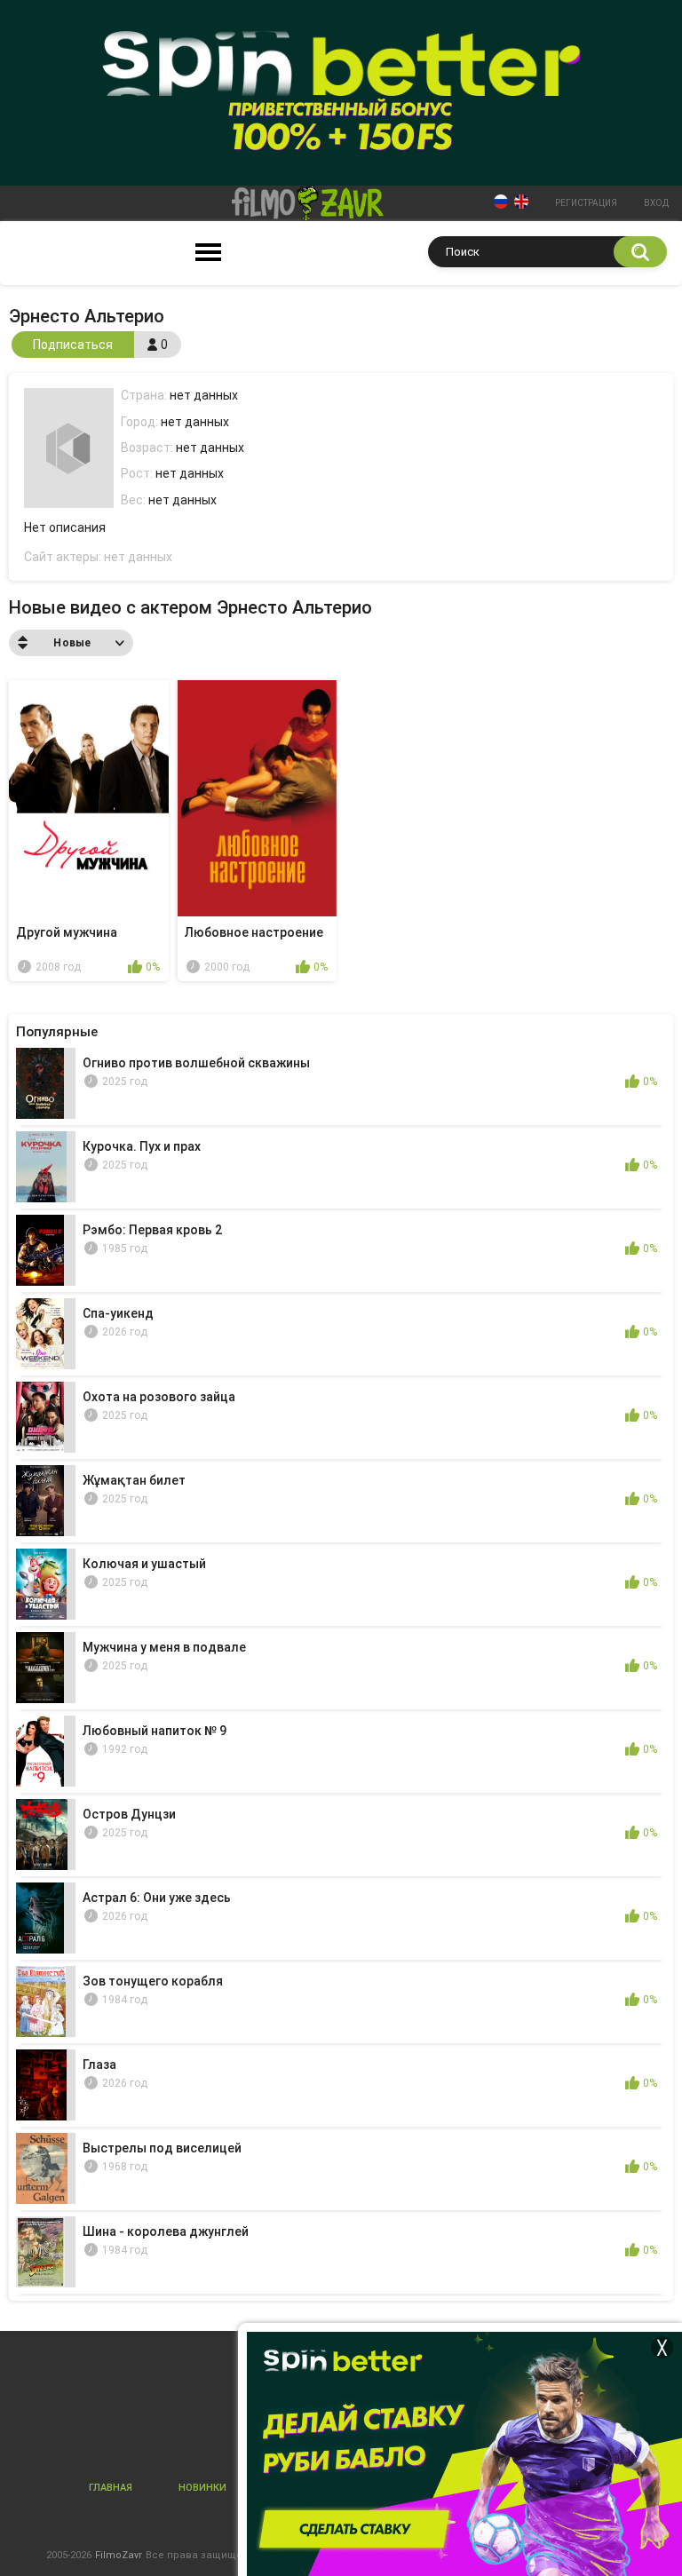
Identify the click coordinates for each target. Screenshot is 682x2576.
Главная (111, 2488)
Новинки (202, 2488)
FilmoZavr (119, 2555)
